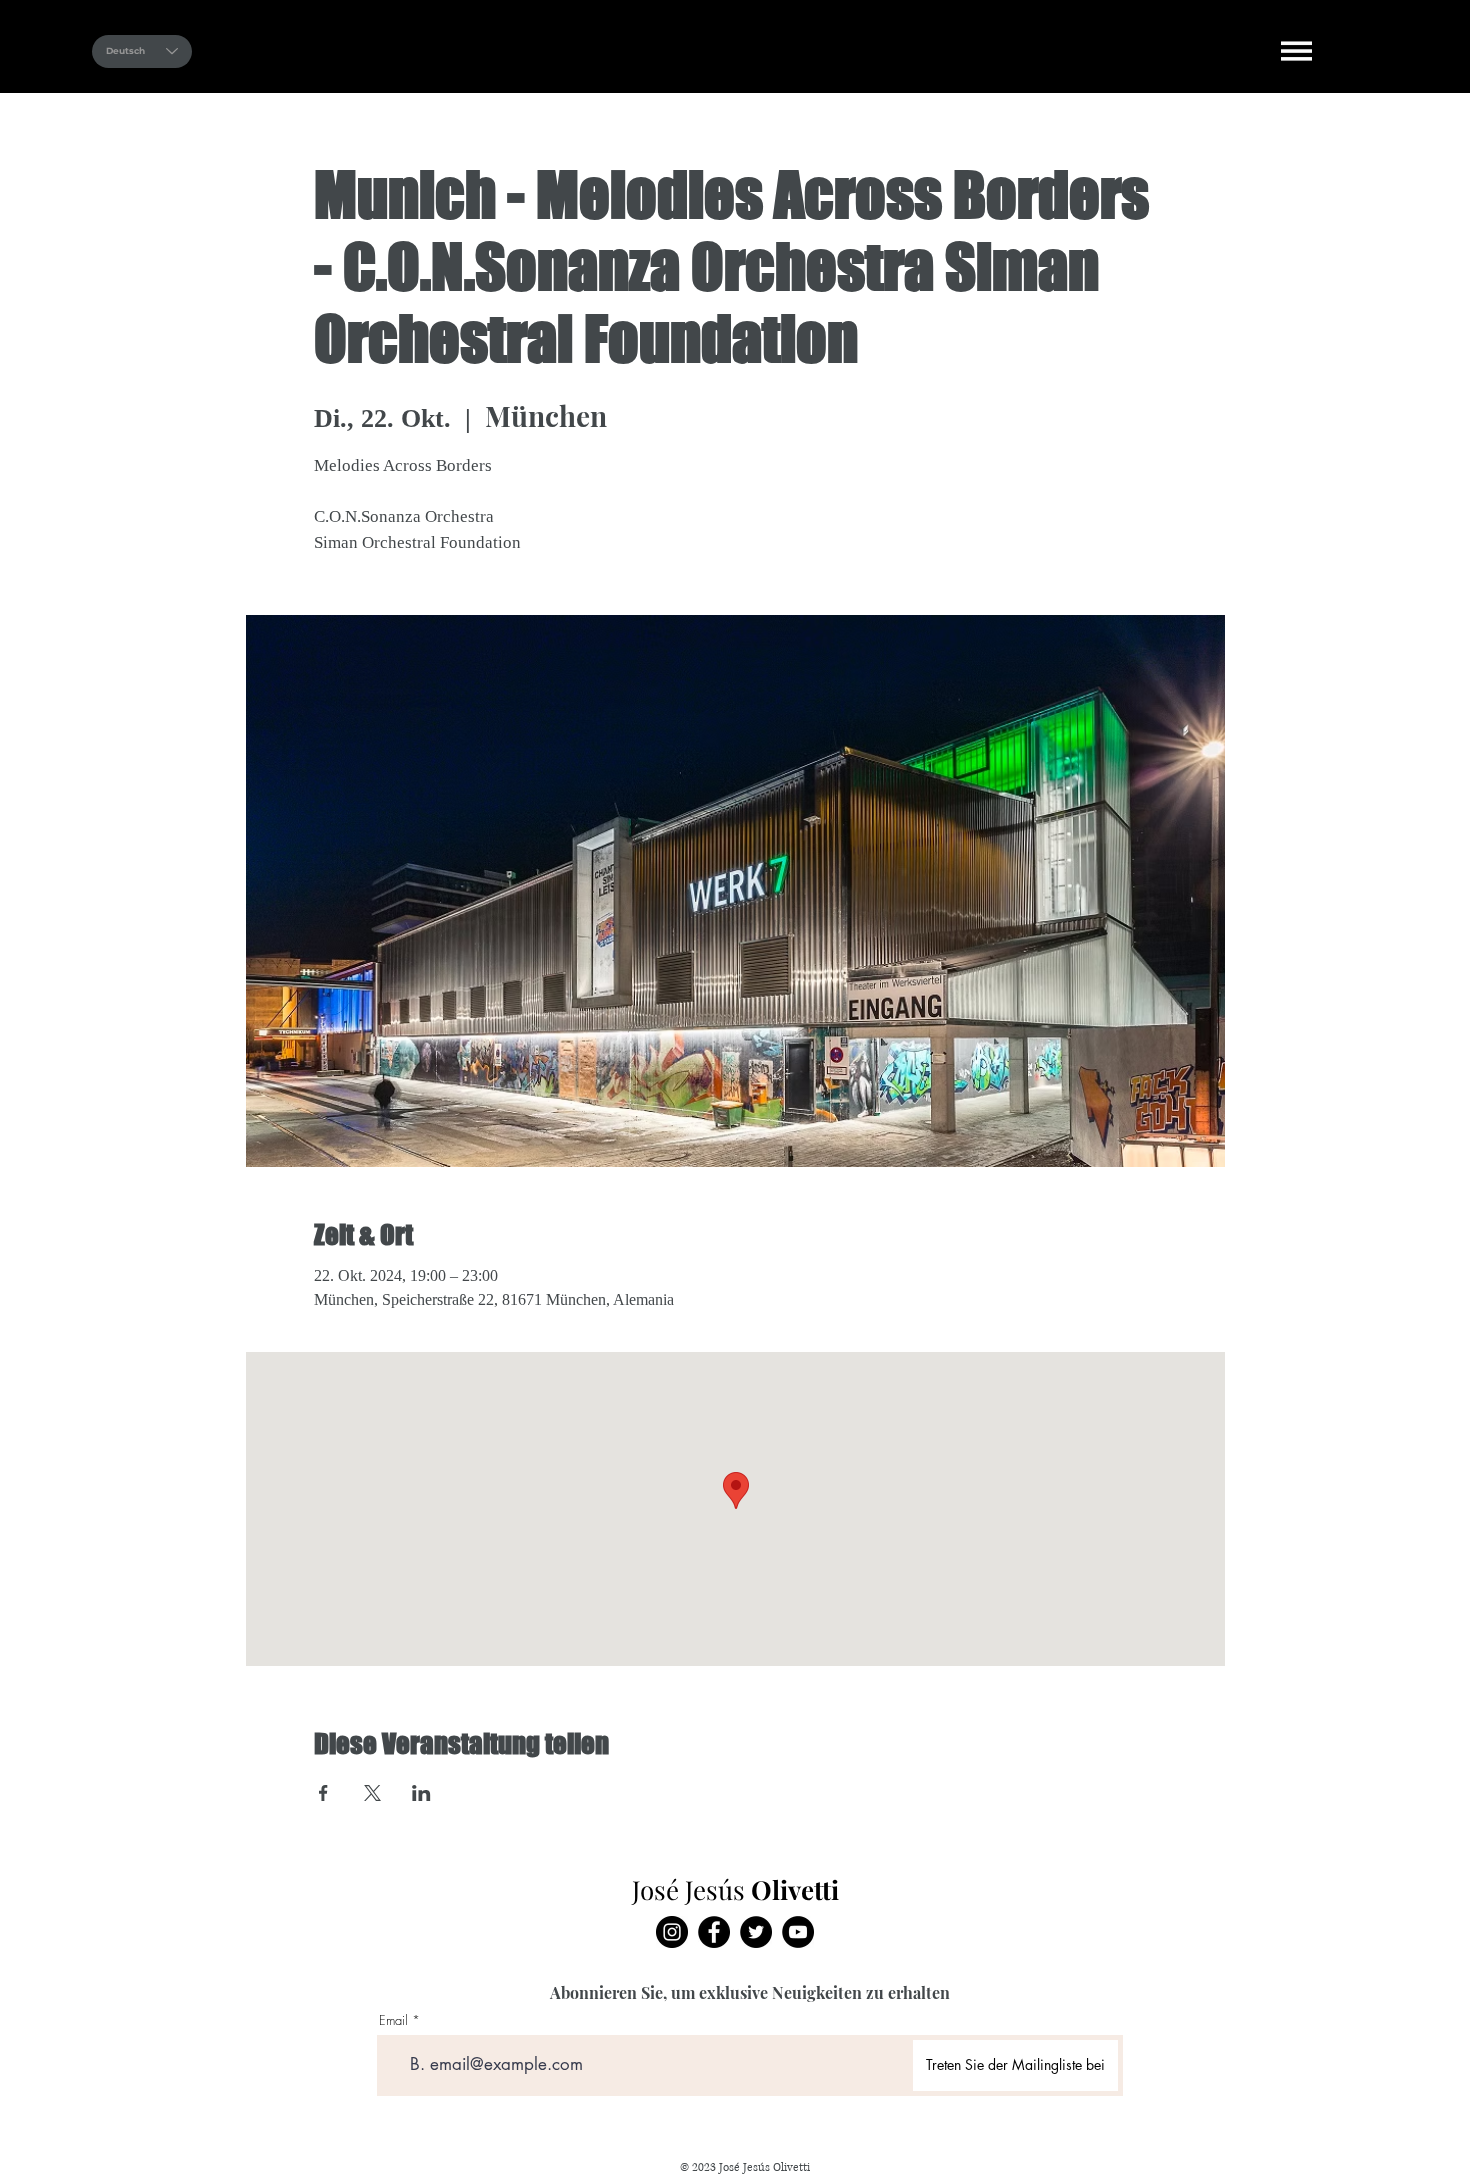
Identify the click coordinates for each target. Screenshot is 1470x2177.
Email (393, 2020)
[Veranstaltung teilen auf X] (372, 1793)
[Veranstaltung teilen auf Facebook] (323, 1793)
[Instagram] (672, 1932)
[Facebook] (714, 1932)
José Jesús (642, 49)
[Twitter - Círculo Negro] (756, 1932)
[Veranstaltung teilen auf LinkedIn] (421, 1793)
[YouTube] (798, 1932)
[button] (1296, 51)
